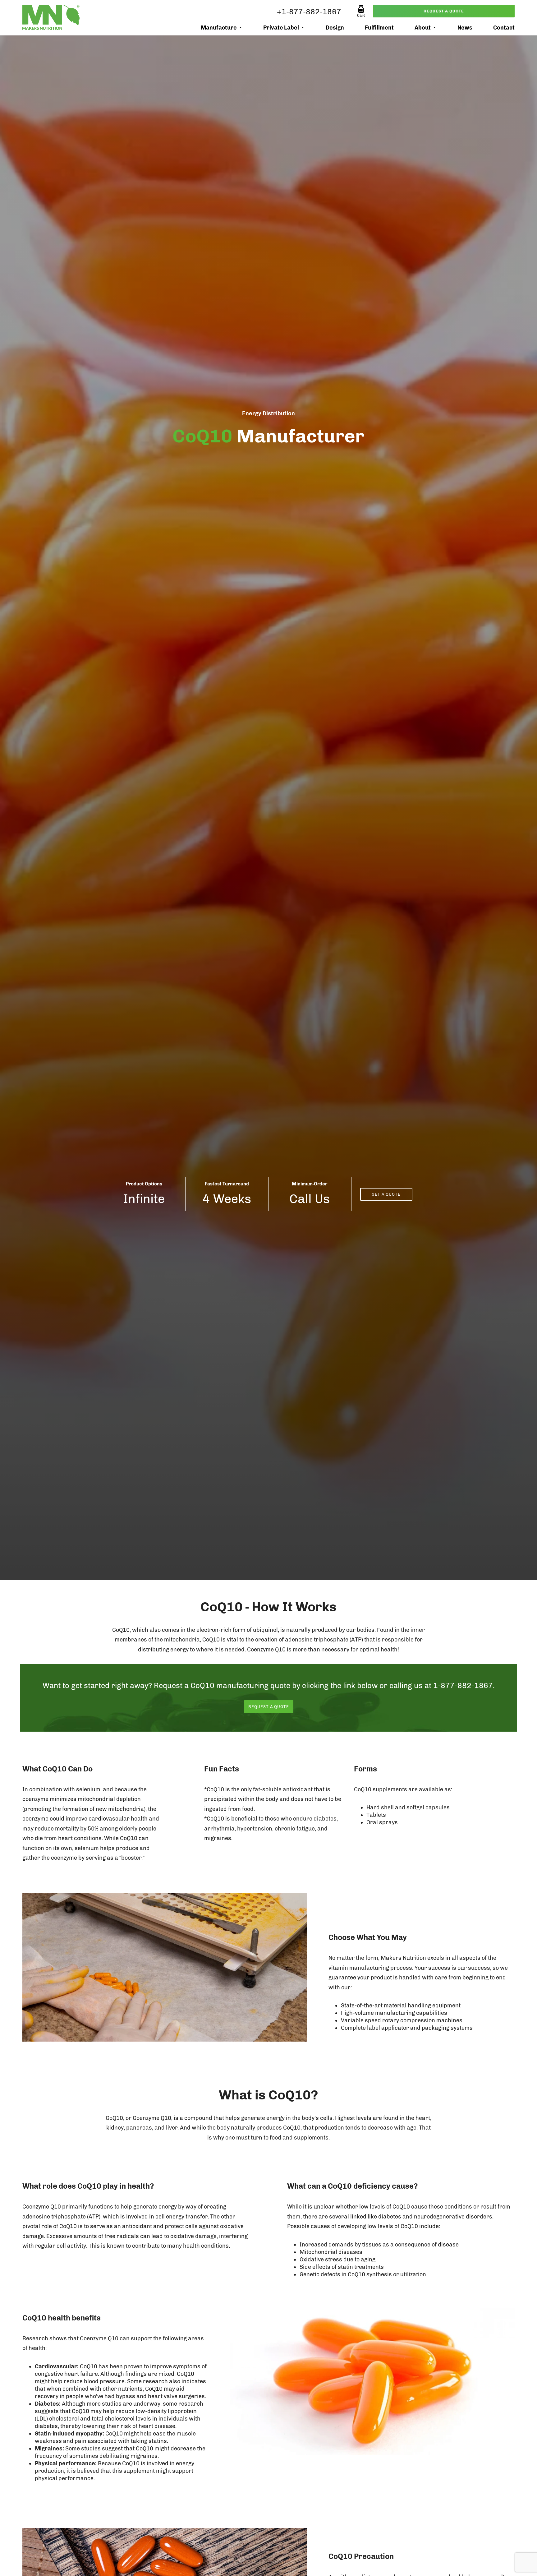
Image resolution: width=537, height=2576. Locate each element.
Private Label (281, 28)
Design (335, 28)
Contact (504, 28)
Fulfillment (379, 28)
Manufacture (219, 28)
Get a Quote (386, 1194)
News (465, 28)
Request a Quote (444, 11)
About (423, 28)
